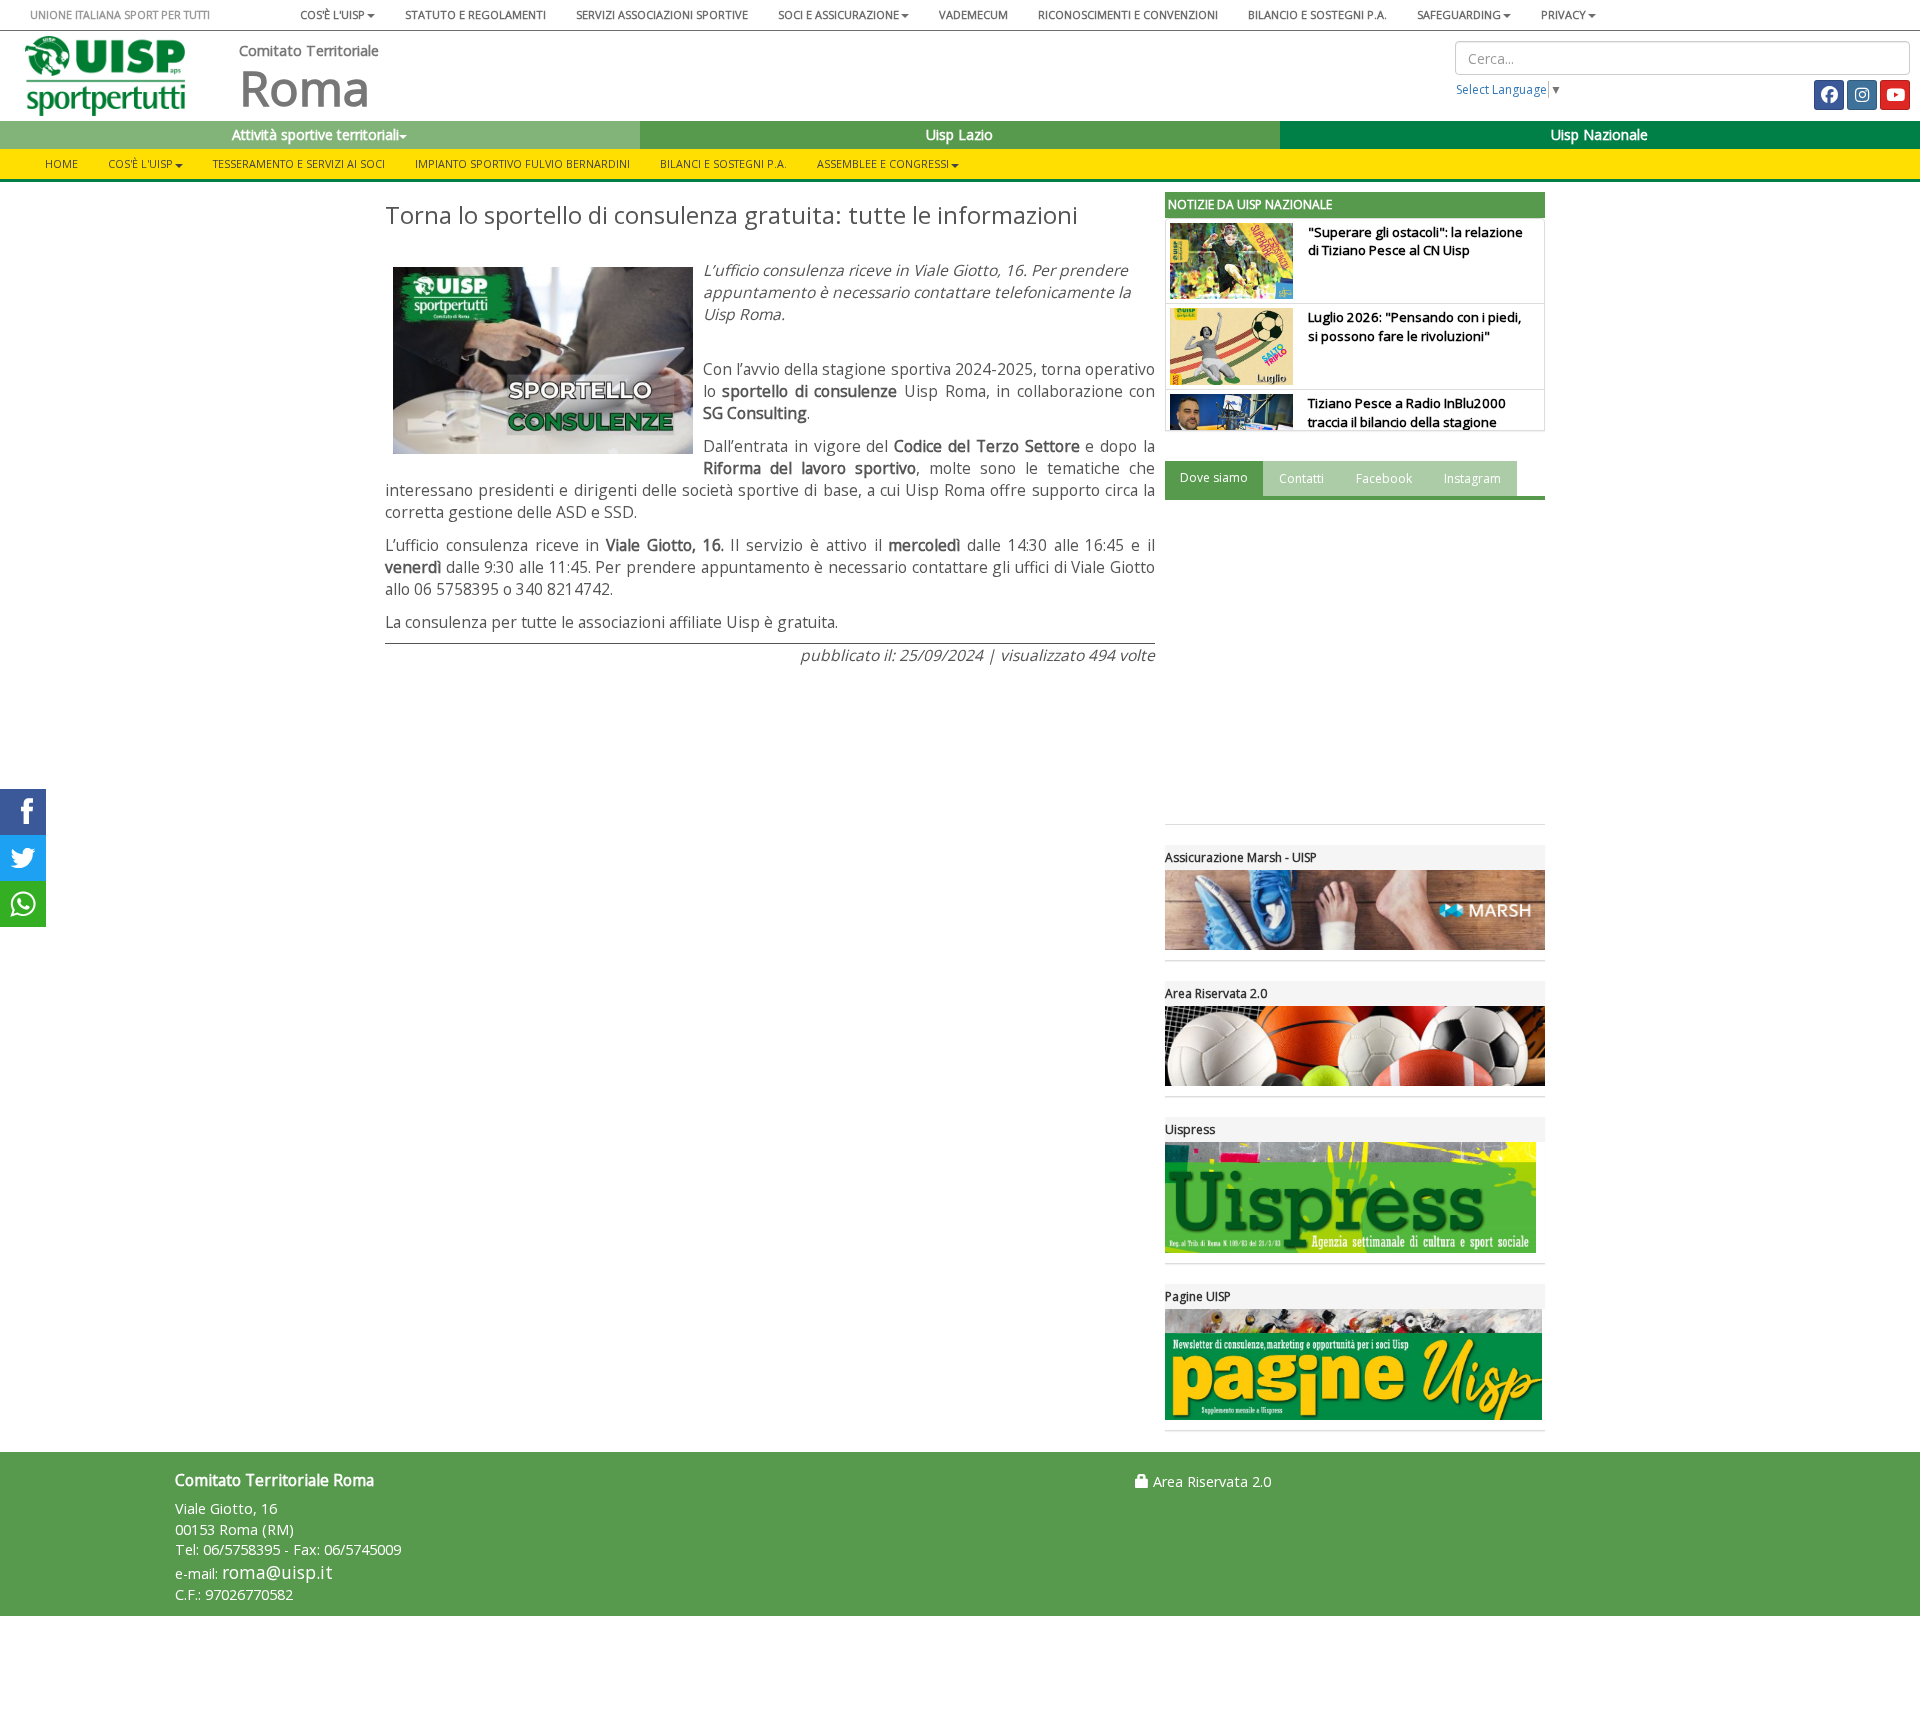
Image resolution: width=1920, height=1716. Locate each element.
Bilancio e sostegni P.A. (1317, 14)
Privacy (1563, 14)
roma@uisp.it (277, 1572)
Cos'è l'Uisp (332, 14)
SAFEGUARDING (1459, 14)
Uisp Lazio (959, 134)
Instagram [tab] (1472, 478)
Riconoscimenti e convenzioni (1128, 14)
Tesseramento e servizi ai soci (299, 163)
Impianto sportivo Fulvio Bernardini (522, 163)
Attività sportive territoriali (315, 134)
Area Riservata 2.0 (1210, 1481)
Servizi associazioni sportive (662, 14)
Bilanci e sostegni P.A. (723, 163)
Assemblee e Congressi (883, 163)
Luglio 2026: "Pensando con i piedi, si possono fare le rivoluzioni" (1414, 326)
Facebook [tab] (1384, 478)
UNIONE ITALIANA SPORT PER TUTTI (120, 14)
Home (61, 163)
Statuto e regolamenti (475, 14)
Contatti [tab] (1301, 478)
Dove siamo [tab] (1214, 477)
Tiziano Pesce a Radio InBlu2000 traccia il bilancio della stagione (1407, 412)
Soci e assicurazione (838, 14)
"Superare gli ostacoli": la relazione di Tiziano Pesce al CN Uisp (1415, 241)
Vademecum (973, 14)
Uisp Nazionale (1599, 134)
